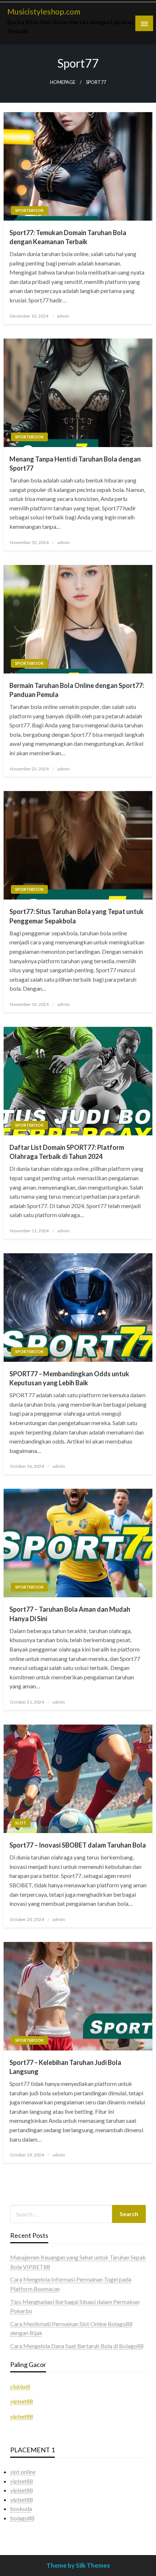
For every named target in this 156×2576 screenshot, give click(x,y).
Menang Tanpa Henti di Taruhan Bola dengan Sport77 (75, 464)
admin (63, 316)
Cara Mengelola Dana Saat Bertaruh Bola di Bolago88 (77, 2346)
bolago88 (22, 2518)
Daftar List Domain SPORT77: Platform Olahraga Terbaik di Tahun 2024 (67, 1152)
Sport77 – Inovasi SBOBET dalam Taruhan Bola (78, 1845)
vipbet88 (22, 2401)
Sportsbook (29, 210)
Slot (21, 1823)
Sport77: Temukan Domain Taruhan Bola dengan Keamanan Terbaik (68, 237)
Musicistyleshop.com (44, 12)
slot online (23, 2472)
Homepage (63, 82)
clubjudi (20, 2386)
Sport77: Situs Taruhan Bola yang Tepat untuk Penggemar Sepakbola (77, 916)
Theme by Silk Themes (78, 2565)
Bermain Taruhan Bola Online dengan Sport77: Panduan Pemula (77, 690)
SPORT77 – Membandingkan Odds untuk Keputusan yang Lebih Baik (69, 1378)
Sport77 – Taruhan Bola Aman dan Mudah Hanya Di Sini (70, 1614)
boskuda (21, 2509)
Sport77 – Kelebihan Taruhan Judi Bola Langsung (65, 2067)
